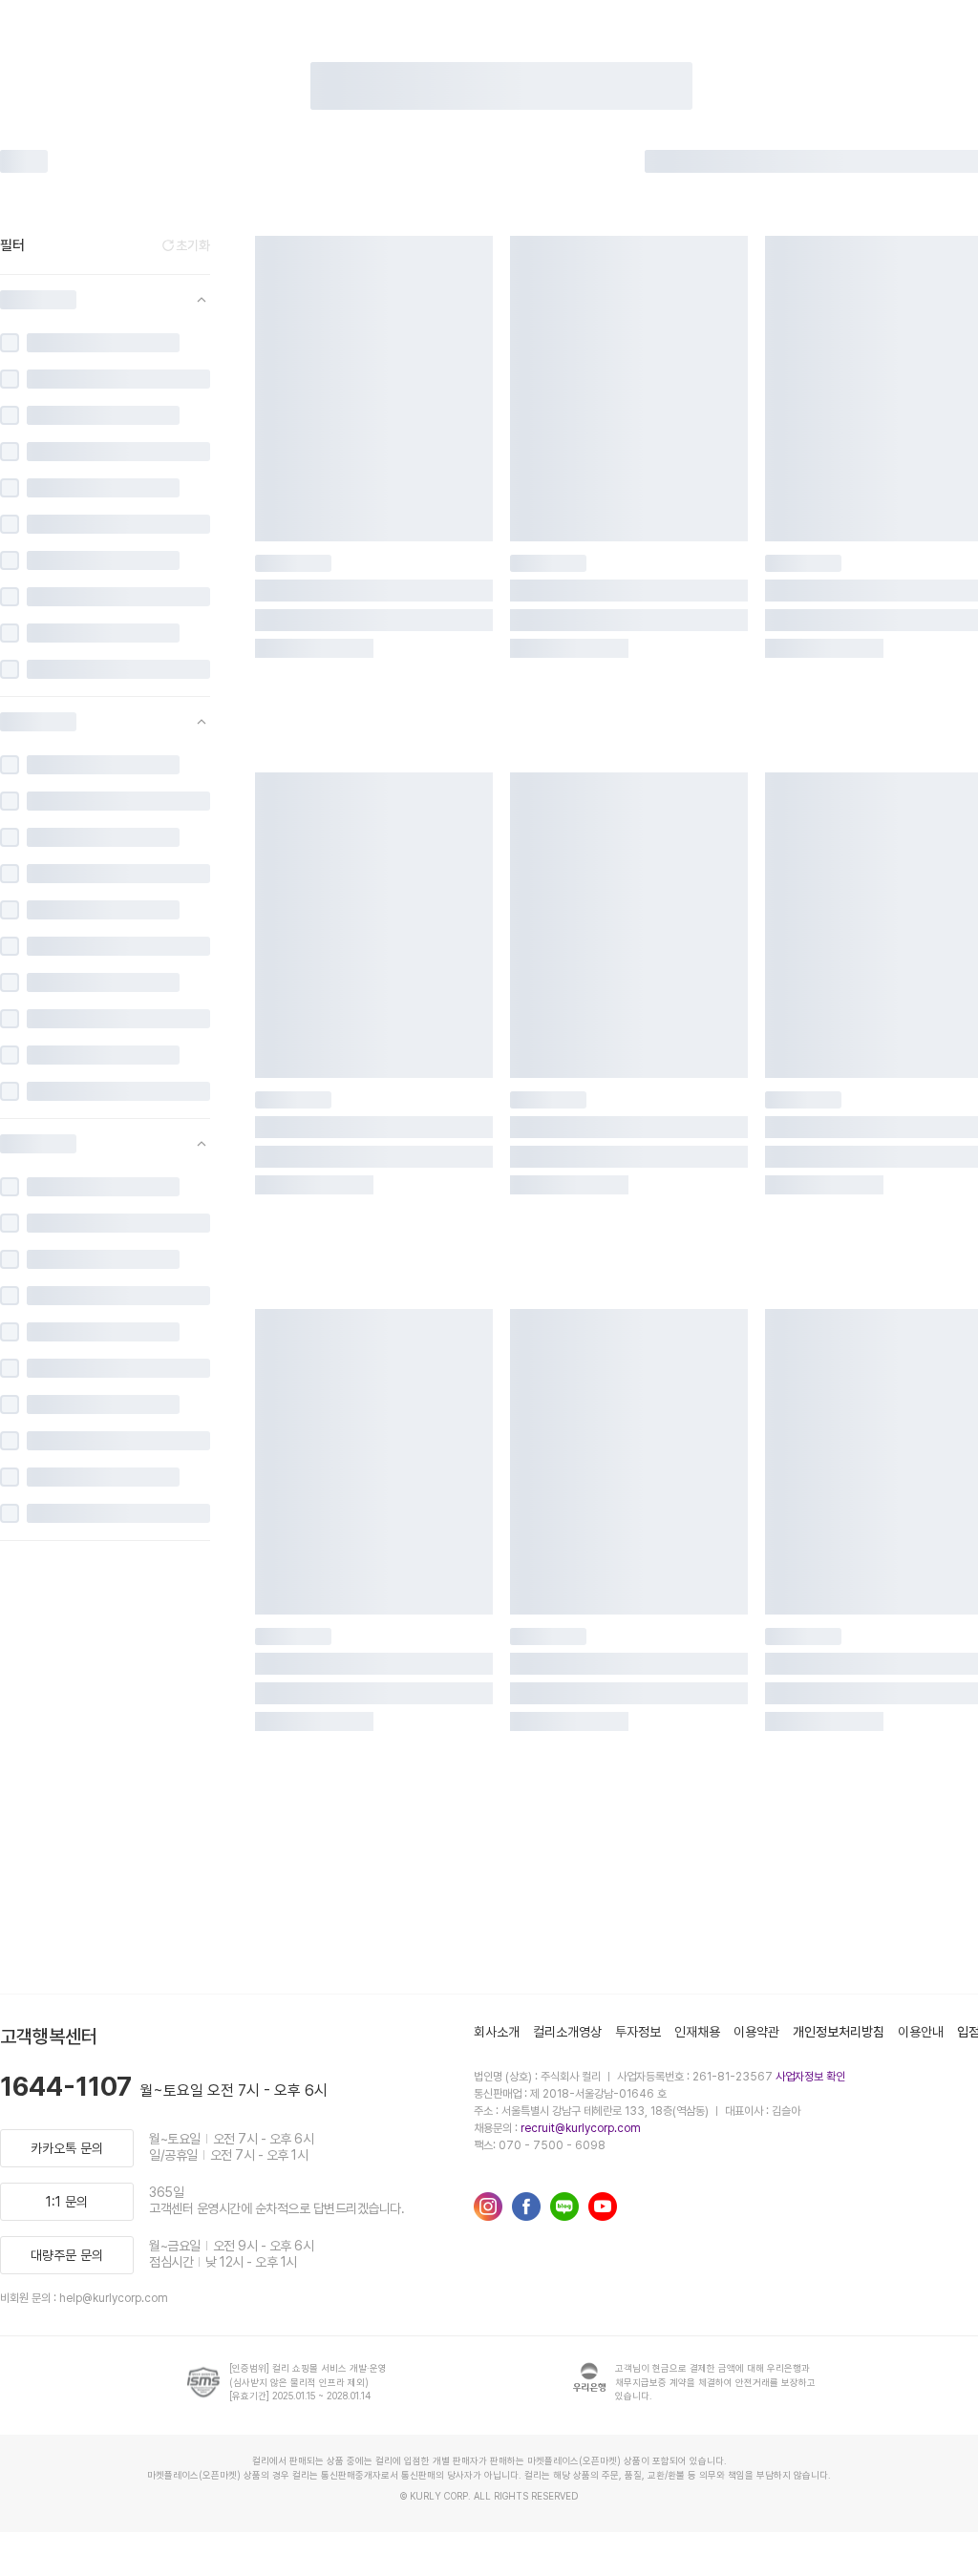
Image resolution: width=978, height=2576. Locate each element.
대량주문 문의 (67, 2255)
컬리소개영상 (567, 2032)
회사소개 (497, 2032)
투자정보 (638, 2032)
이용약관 (756, 2032)
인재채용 (697, 2032)
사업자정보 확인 (810, 2077)
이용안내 (921, 2032)
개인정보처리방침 (839, 2032)
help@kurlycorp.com (114, 2298)
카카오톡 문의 (67, 2148)
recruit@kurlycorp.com (581, 2128)
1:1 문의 (67, 2202)
